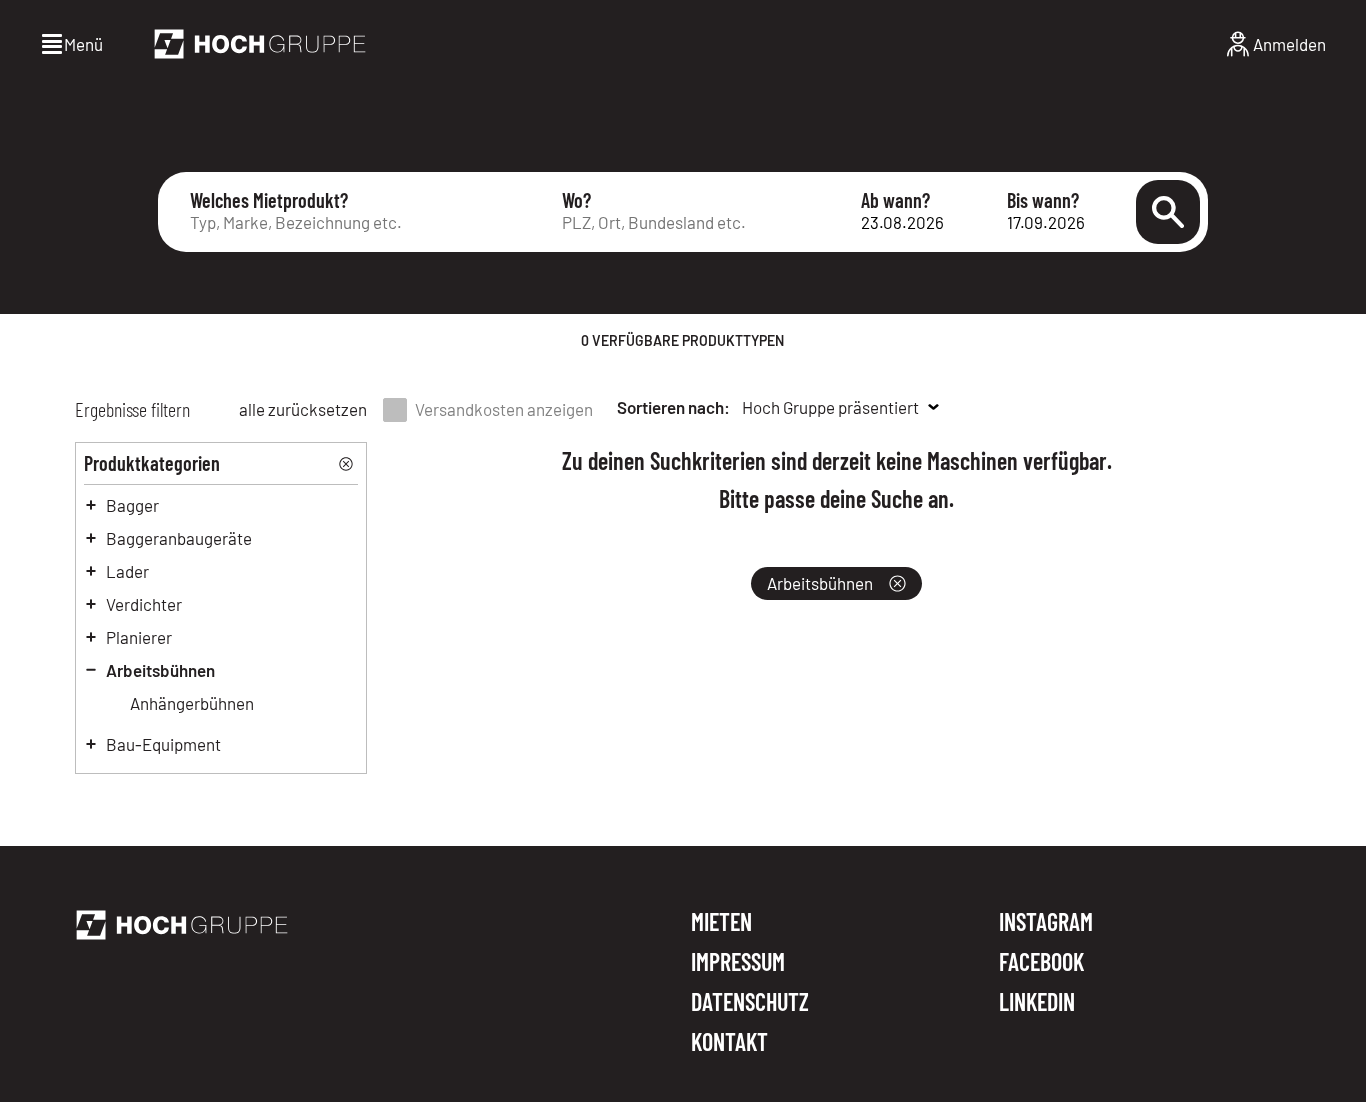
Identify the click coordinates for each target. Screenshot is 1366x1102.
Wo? (576, 200)
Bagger (132, 505)
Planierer (139, 637)
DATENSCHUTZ (750, 1003)
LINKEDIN (1037, 1002)
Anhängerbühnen (192, 703)
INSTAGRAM (1046, 923)
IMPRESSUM (738, 963)
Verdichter (144, 604)
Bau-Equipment (163, 744)
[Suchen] (1168, 212)
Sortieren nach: (673, 407)
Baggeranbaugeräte (179, 538)
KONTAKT (729, 1042)
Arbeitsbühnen (160, 670)
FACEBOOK (1041, 963)
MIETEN (721, 923)
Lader (127, 571)
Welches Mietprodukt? (269, 200)
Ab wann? (895, 200)
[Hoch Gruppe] (260, 44)
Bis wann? (1043, 200)
